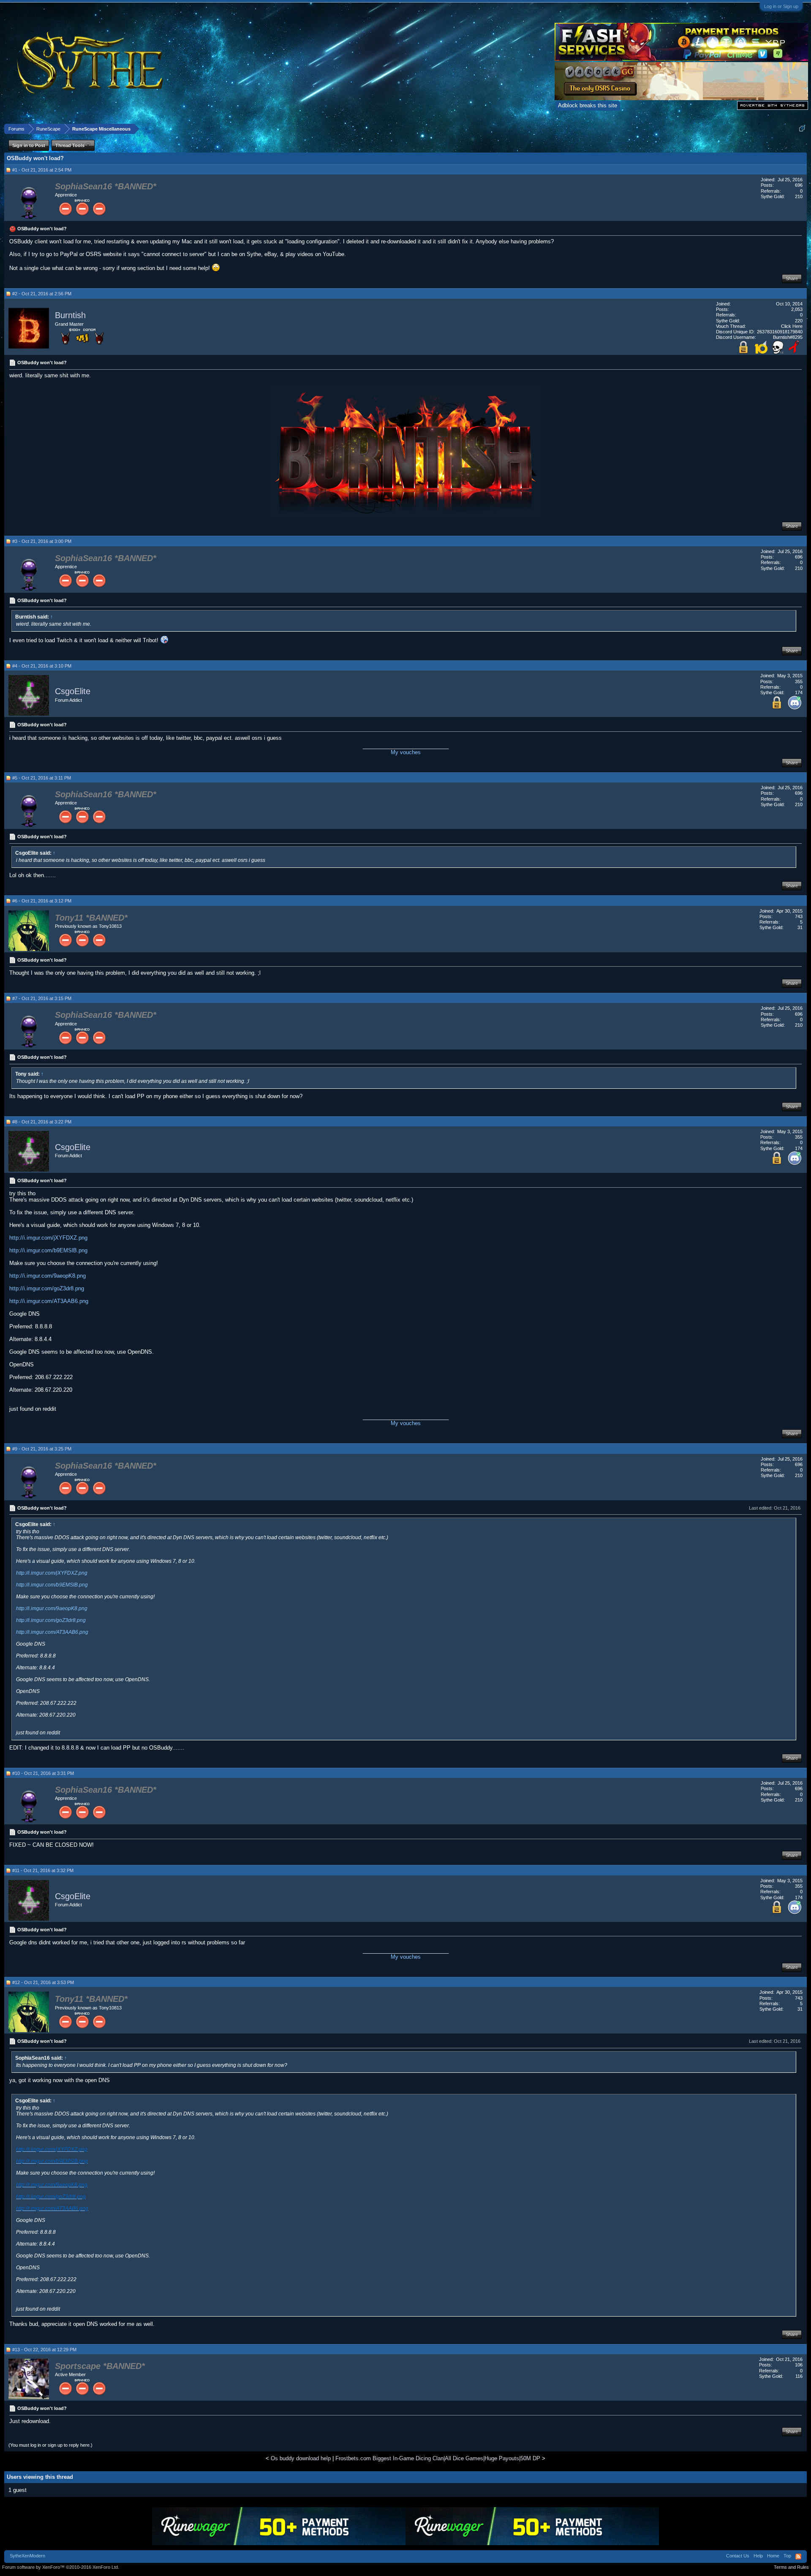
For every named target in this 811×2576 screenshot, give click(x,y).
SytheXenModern (27, 2556)
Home (773, 2556)
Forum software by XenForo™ (61, 2567)
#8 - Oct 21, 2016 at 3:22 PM (42, 1122)
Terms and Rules (791, 2567)
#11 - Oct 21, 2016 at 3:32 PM (43, 1870)
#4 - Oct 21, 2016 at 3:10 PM (42, 666)
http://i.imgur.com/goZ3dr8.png (47, 1288)
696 (799, 185)
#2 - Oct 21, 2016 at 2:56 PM (42, 294)
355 (799, 681)
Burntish (70, 316)
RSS (798, 2557)
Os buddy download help (301, 2458)
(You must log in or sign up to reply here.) (50, 2445)
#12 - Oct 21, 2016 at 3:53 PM (43, 1982)
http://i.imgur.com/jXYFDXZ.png (48, 1238)
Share (792, 278)
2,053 (797, 309)
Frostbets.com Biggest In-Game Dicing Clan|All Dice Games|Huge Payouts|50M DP (438, 2458)
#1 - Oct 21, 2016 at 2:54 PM (42, 170)
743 (799, 916)
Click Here (792, 326)
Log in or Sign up (781, 6)
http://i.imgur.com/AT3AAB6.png (49, 1301)
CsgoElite (73, 692)
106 (799, 2365)
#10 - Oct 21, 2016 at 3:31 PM (43, 1773)
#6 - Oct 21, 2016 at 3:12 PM (42, 901)
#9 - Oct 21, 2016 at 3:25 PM (42, 1449)
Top (787, 2556)
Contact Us (738, 2556)
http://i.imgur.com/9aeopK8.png (48, 1276)
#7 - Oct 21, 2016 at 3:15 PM (42, 998)
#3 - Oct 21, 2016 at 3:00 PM (42, 541)
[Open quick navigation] (802, 129)
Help (758, 2556)
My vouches (406, 752)
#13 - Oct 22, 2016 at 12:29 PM (44, 2350)
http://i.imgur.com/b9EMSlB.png (48, 1250)
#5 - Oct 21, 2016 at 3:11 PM (42, 778)
